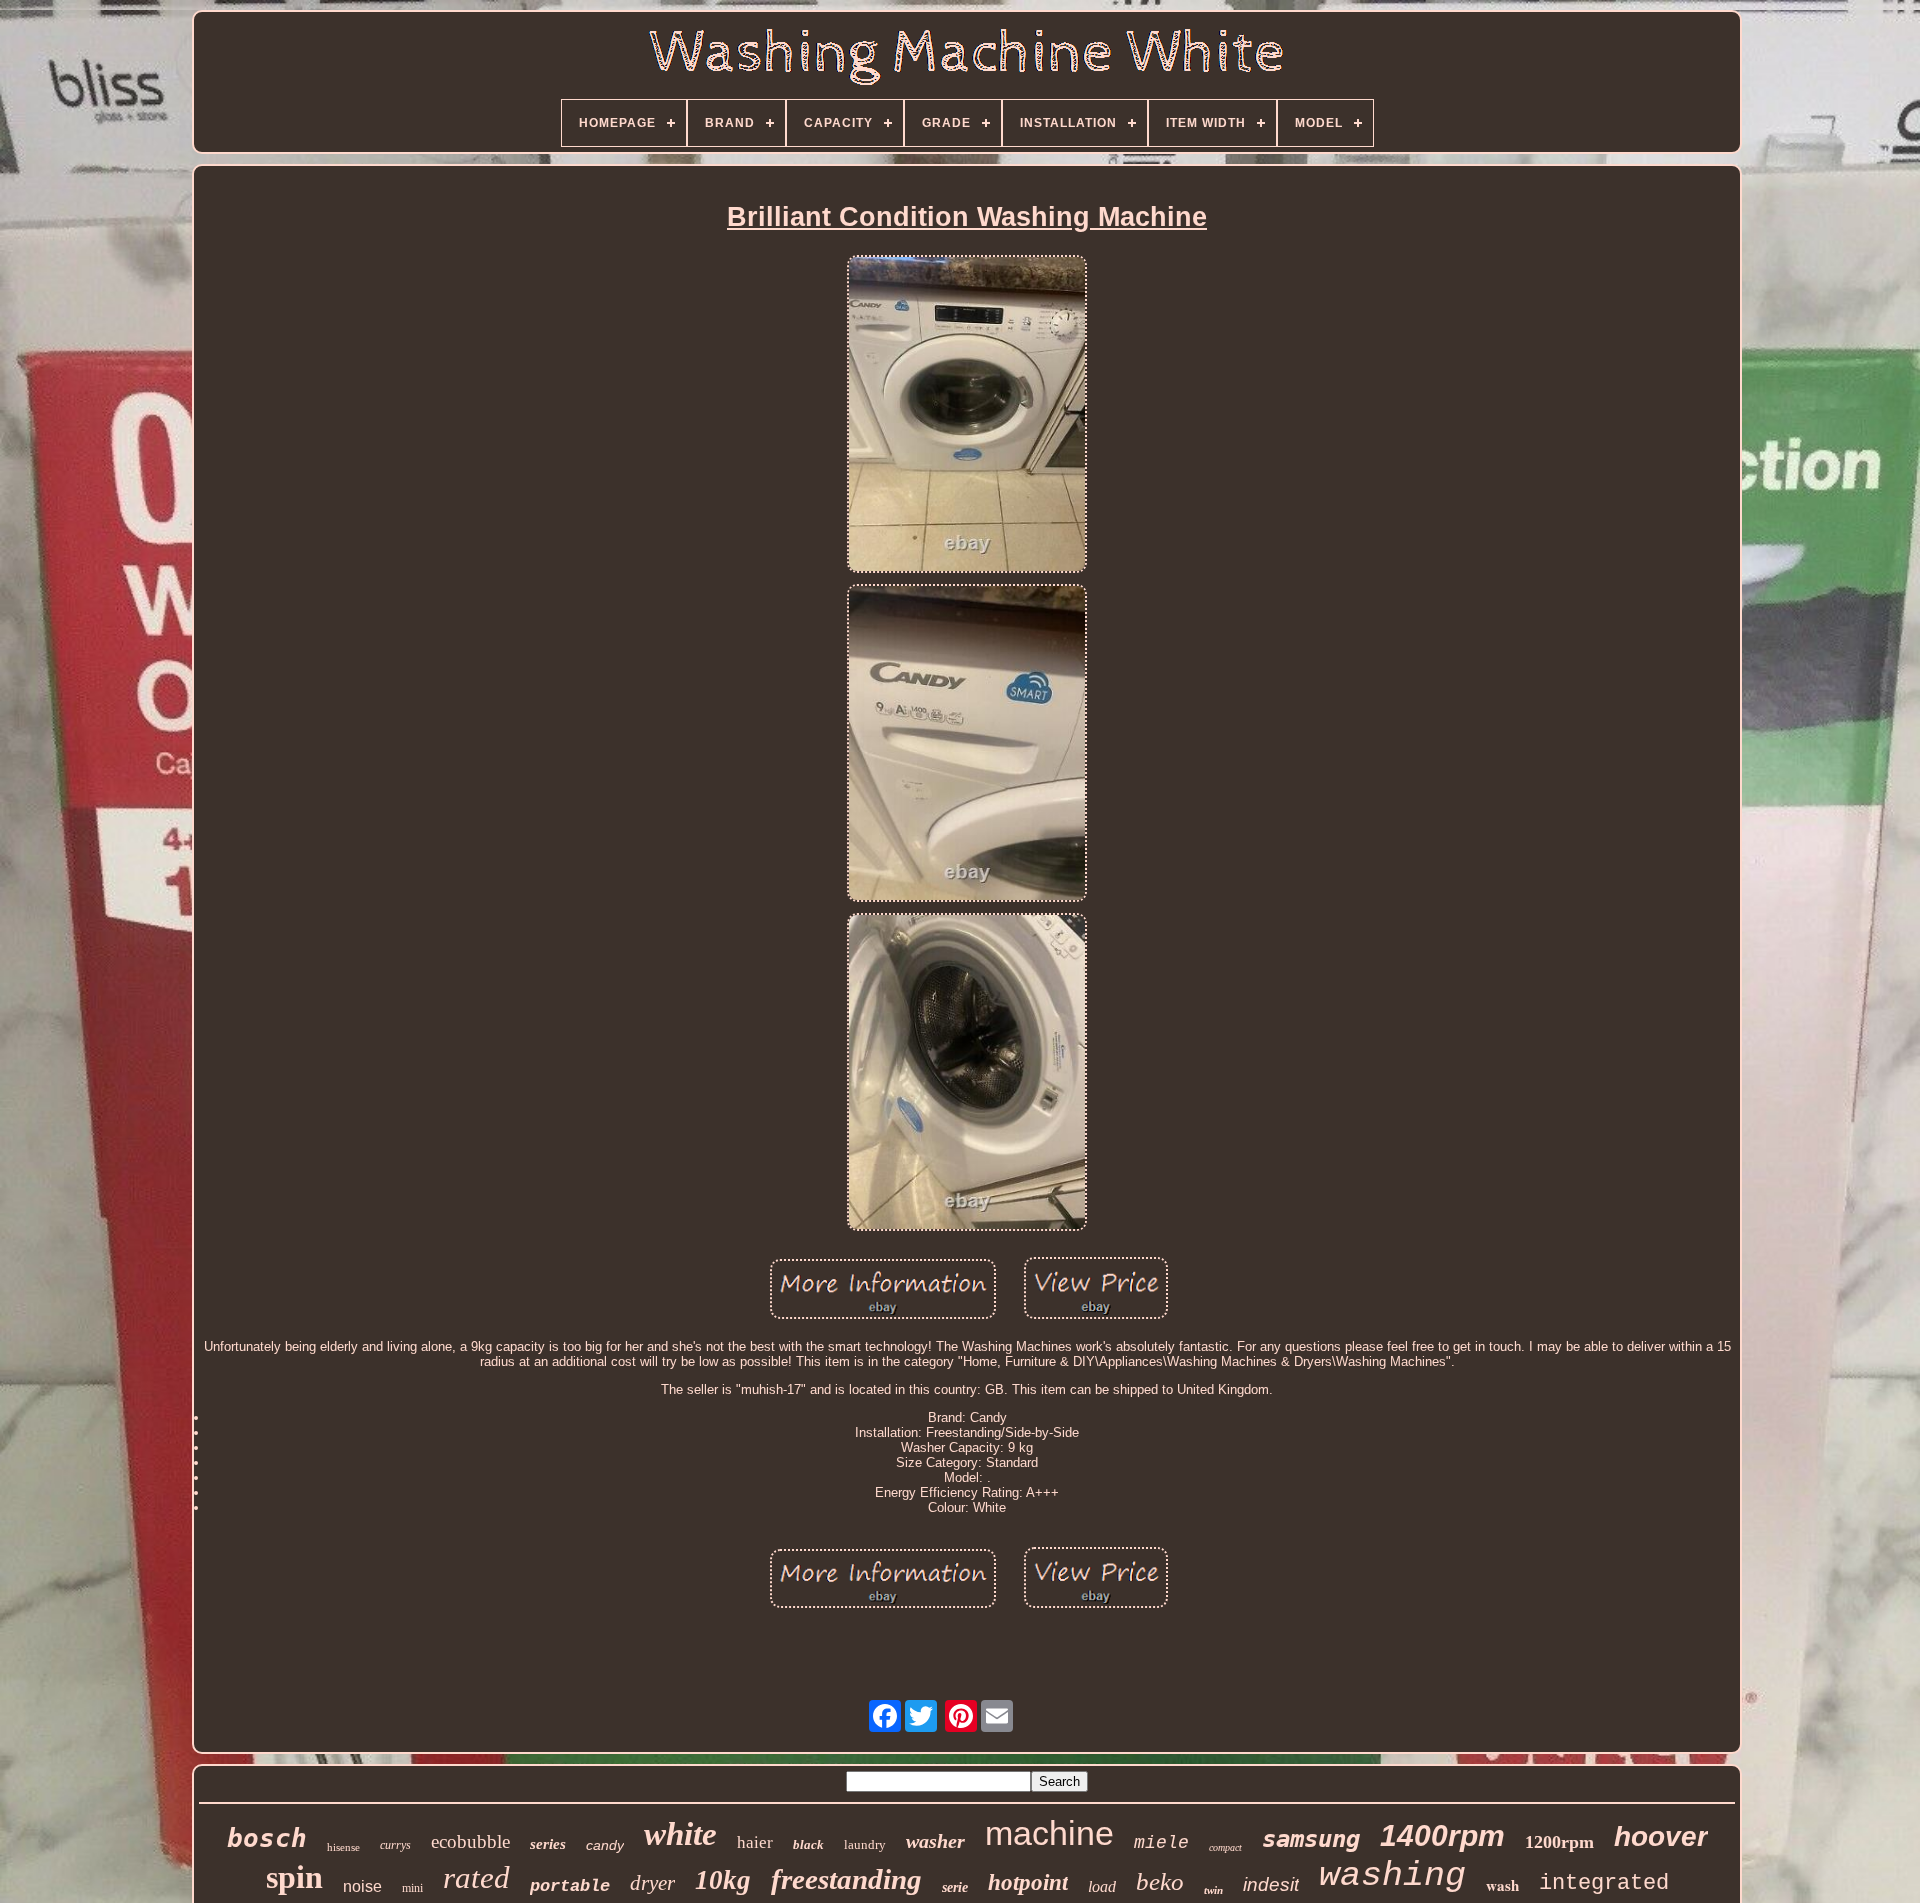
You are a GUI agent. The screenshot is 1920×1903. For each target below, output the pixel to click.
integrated (1604, 1883)
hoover (1661, 1836)
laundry (865, 1844)
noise (362, 1886)
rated (476, 1877)
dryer (652, 1883)
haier (755, 1842)
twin (1213, 1890)
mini (412, 1888)
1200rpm (1559, 1842)
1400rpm (1442, 1835)
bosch (267, 1838)
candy (605, 1845)
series (548, 1844)
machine (1049, 1833)
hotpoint (1028, 1882)
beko (1160, 1881)
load (1102, 1886)
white (680, 1834)
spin (294, 1877)
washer (935, 1841)
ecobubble (470, 1841)
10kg (723, 1880)
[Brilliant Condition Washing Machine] (967, 415)
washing (1392, 1876)
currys (395, 1845)
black (808, 1844)
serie (955, 1887)
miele (1161, 1843)
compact (1225, 1847)
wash (1502, 1885)
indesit (1271, 1884)
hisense (343, 1847)
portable (570, 1886)
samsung (1311, 1839)
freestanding (846, 1879)
